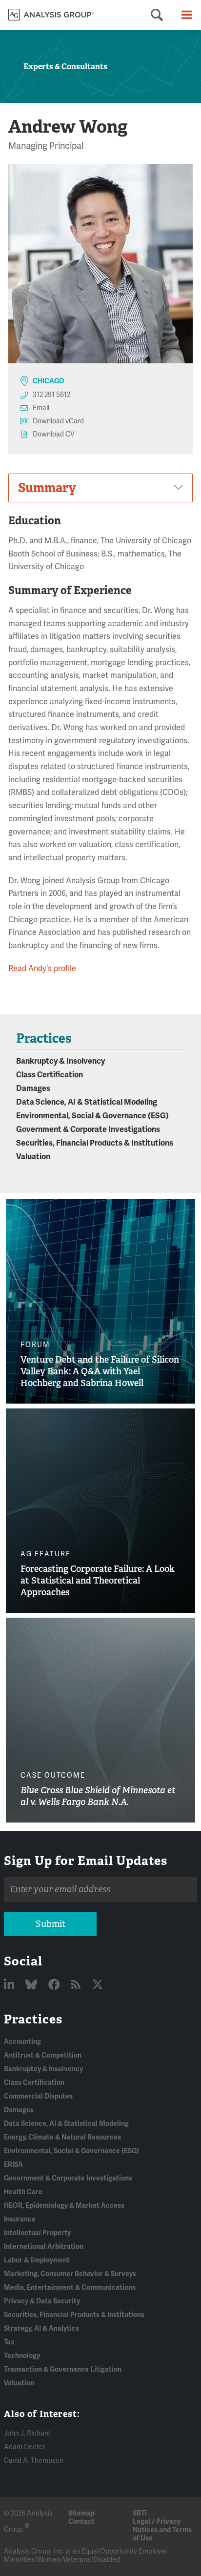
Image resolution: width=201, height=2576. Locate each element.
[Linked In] (10, 1985)
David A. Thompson (34, 2461)
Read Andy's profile (42, 969)
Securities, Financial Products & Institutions (95, 1143)
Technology (22, 2356)
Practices (33, 2019)
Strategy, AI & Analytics (41, 2328)
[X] (98, 1985)
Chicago (49, 381)
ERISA (13, 2165)
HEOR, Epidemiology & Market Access (64, 2206)
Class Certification (50, 1075)
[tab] (100, 488)
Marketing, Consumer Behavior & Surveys (70, 2274)
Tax (9, 2342)
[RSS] (77, 1985)
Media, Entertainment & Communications (70, 2288)
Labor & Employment (37, 2260)
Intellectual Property (37, 2233)
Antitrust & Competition (43, 2055)
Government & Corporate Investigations (88, 1129)
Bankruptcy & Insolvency (60, 1061)
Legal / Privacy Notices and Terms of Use (162, 2530)
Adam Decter (25, 2447)
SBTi (140, 2513)
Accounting (22, 2042)
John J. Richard (27, 2433)
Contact (81, 2522)
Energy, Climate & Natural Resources (62, 2137)
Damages (33, 1089)
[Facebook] (55, 1985)
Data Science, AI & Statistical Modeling (87, 1102)
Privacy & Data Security (42, 2301)
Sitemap (81, 2513)
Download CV (54, 434)
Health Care (23, 2192)
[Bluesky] (32, 1985)
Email (41, 408)
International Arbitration (44, 2247)
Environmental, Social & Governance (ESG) (92, 1116)
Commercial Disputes (38, 2096)
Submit (50, 1924)
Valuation (33, 1157)
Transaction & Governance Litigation (63, 2369)
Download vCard (58, 421)
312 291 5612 (51, 395)
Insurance (20, 2219)
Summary (47, 488)
